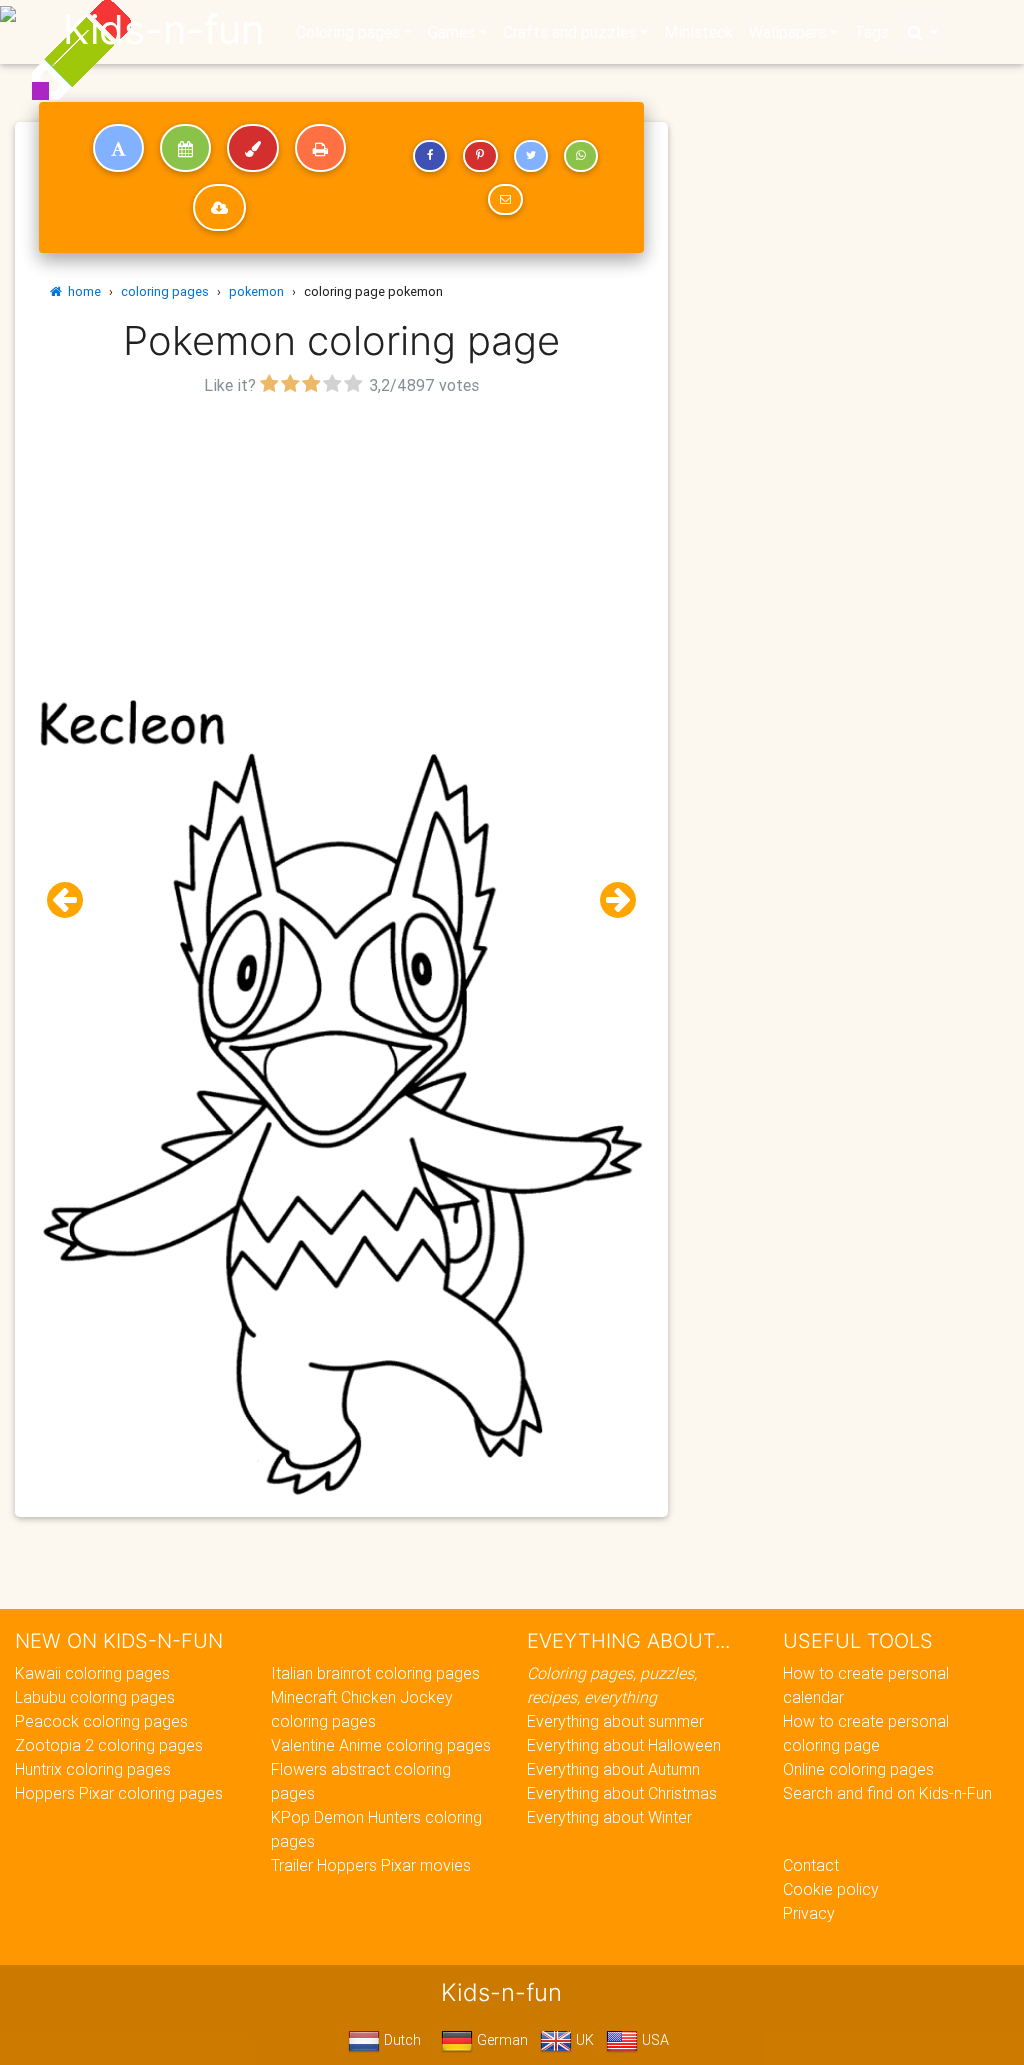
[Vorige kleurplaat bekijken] (73, 900)
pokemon (256, 291)
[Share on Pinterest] (480, 156)
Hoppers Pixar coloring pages (119, 1793)
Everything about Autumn (613, 1769)
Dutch (400, 2040)
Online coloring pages (858, 1769)
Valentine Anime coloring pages (381, 1745)
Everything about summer (615, 1721)
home (81, 291)
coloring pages (165, 291)
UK (583, 2040)
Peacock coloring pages (101, 1721)
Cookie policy (831, 1889)
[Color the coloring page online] (253, 148)
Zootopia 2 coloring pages (109, 1745)
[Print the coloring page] (320, 148)
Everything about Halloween (624, 1745)
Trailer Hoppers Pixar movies (371, 1865)
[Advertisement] (341, 541)
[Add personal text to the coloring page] (118, 148)
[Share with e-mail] (505, 200)
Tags (871, 32)
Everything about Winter (609, 1817)
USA (653, 2040)
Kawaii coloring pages (92, 1673)
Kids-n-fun (163, 30)
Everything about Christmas (622, 1793)
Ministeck (698, 32)
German (500, 2040)
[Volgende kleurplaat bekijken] (610, 900)
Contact (811, 1865)
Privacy (809, 1913)
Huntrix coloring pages (93, 1769)
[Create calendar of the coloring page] (185, 148)
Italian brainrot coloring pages (375, 1673)
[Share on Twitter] (531, 156)
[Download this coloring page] (219, 208)
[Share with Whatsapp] (581, 156)
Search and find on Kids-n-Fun (887, 1793)
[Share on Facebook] (430, 156)
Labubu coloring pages (95, 1697)
